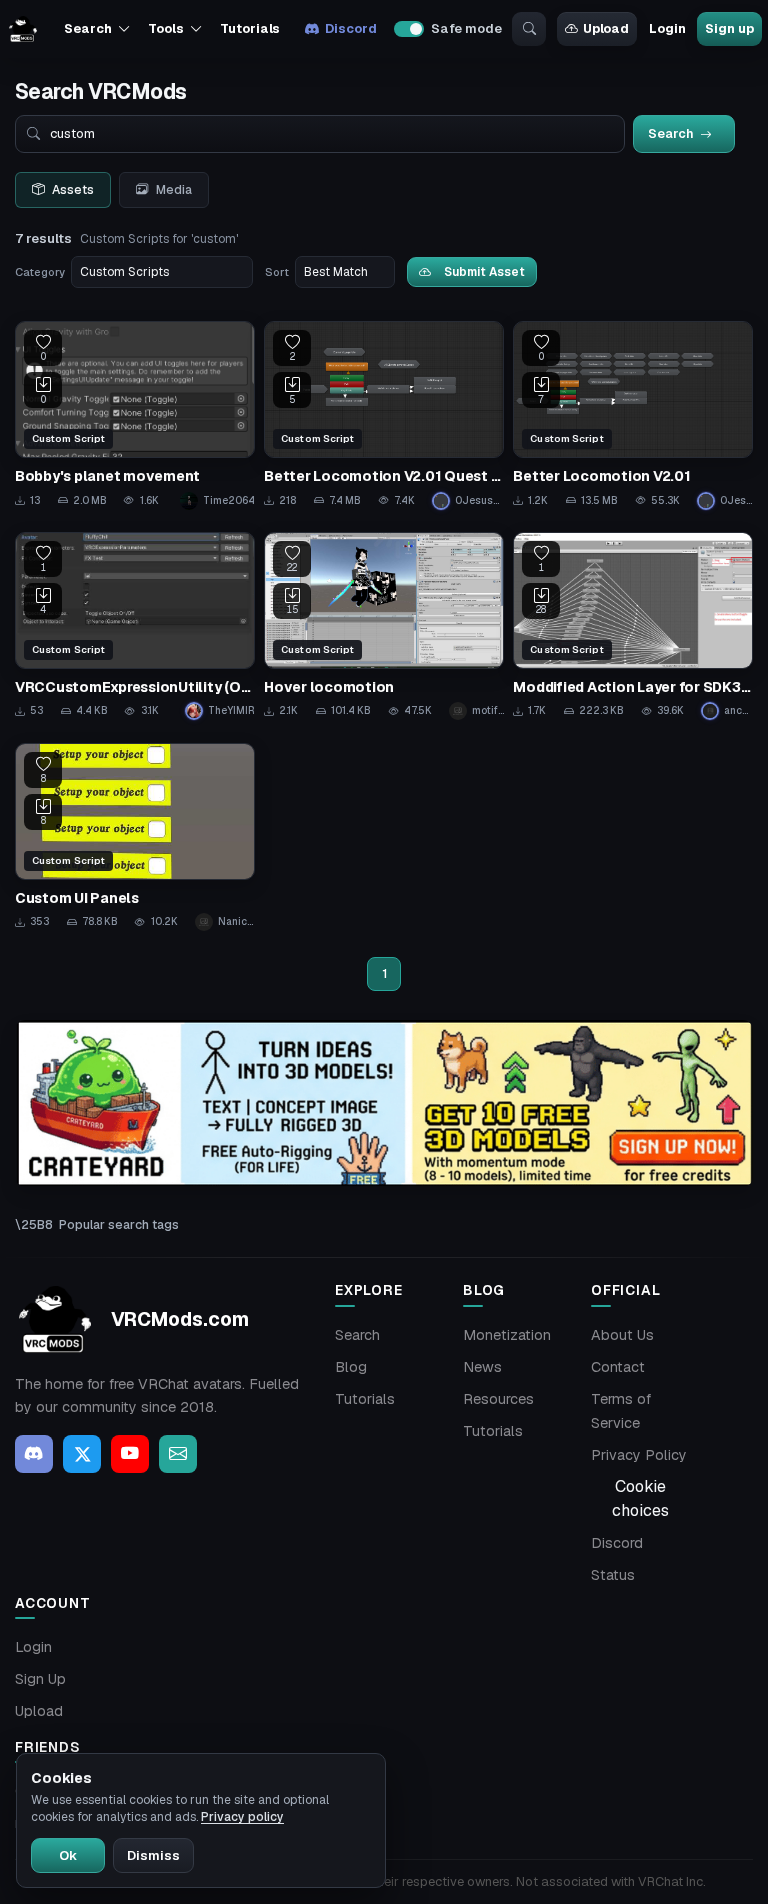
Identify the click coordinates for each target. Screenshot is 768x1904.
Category (40, 272)
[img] (384, 1103)
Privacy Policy (639, 1455)
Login (667, 28)
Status (613, 1575)
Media (174, 190)
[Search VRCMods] (529, 29)
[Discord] (34, 1454)
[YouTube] (130, 1454)
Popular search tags (119, 1224)
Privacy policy (242, 1817)
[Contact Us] (178, 1454)
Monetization (507, 1335)
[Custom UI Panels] (135, 837)
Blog (351, 1367)
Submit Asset (484, 271)
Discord (350, 28)
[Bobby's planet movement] (135, 415)
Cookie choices (640, 1498)
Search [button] (87, 28)
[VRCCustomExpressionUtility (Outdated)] (135, 626)
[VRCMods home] (23, 29)
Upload (606, 28)
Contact (618, 1367)
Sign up (729, 28)
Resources (498, 1399)
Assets (73, 190)
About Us (622, 1335)
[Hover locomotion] (384, 626)
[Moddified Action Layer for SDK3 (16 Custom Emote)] (633, 626)
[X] (82, 1454)
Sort (277, 272)
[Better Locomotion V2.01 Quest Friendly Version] (384, 415)
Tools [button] (165, 28)
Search (357, 1335)
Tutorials (250, 28)
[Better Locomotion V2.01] (633, 415)
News (482, 1367)
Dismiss (153, 1855)
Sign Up (40, 1679)
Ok (68, 1855)
